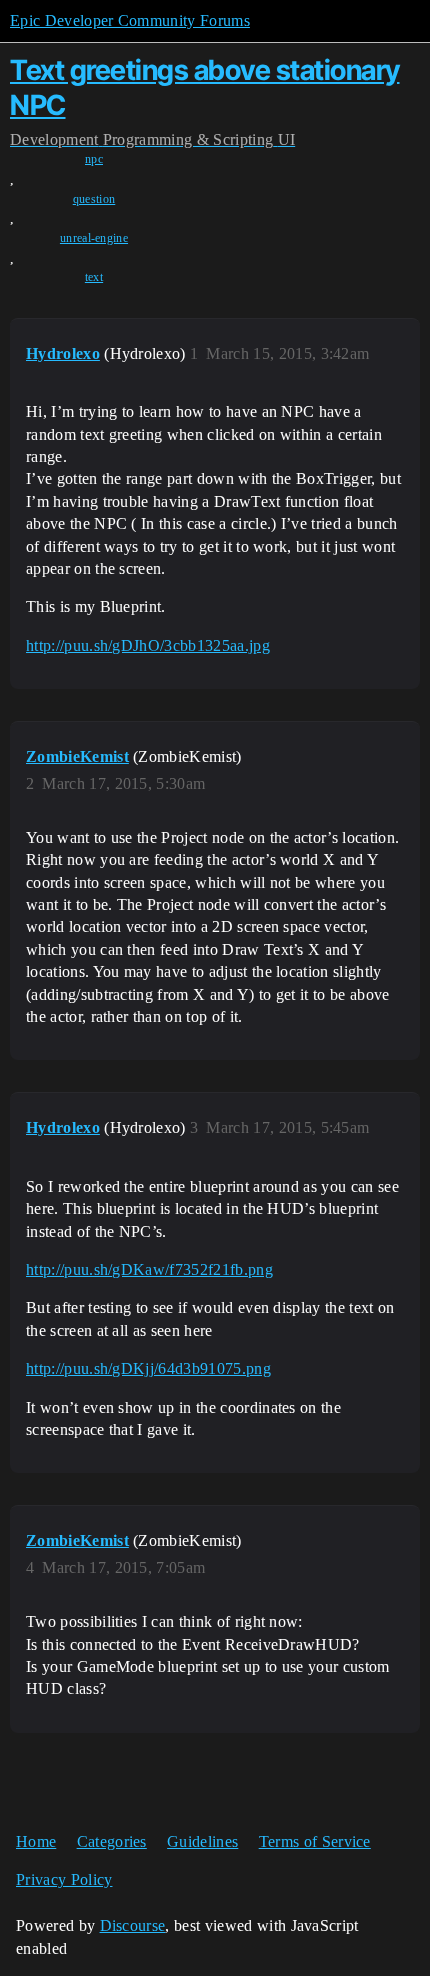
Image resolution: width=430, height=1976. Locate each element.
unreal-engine (94, 238)
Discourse (133, 1925)
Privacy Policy (64, 1879)
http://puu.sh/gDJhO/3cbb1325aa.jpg (148, 645)
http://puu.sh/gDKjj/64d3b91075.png (148, 1368)
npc (94, 159)
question (94, 199)
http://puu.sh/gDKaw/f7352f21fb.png (149, 1269)
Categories (112, 1841)
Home (36, 1841)
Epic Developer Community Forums (130, 20)
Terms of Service (315, 1841)
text (94, 277)
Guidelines (202, 1841)
